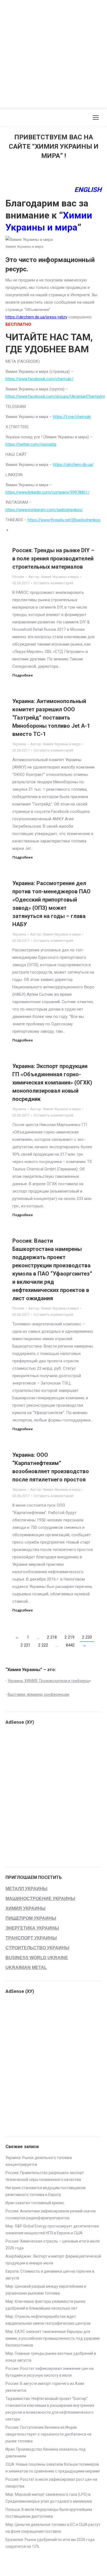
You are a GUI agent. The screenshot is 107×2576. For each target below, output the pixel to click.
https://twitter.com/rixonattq (31, 444)
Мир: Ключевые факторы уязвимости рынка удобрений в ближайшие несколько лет (45, 2305)
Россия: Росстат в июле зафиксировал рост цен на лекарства (51, 2483)
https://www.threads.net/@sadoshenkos (64, 520)
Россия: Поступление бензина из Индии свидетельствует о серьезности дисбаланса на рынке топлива (48, 2434)
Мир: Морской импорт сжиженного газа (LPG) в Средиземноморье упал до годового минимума (49, 2498)
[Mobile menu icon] (96, 117)
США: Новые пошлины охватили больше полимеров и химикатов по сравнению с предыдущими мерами (53, 2468)
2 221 (26, 1645)
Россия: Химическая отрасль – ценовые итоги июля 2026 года (53, 2245)
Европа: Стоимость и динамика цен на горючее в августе (50, 2275)
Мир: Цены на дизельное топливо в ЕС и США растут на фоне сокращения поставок (53, 2528)
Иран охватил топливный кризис (35, 2203)
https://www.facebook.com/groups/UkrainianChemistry (55, 396)
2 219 (69, 1637)
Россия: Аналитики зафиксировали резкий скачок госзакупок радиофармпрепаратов (51, 2214)
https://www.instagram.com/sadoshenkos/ (44, 510)
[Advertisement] (54, 53)
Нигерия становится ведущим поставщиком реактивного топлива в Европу (46, 2191)
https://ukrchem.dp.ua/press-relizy (36, 317)
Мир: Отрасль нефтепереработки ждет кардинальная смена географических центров (48, 2320)
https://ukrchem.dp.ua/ (73, 465)
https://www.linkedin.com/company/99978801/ (47, 492)
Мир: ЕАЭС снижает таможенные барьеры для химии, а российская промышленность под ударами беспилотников (53, 2338)
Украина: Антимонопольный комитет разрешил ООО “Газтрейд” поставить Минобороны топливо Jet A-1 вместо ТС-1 (51, 718)
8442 (70, 1645)
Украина (19, 744)
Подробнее (23, 675)
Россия (18, 577)
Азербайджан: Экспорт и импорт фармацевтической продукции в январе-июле (53, 2260)
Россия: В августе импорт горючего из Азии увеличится (45, 2387)
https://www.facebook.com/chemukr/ (39, 379)
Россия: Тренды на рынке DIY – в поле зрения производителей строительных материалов (53, 559)
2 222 (43, 1645)
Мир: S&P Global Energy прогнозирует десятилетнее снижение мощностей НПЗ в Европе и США (52, 2230)
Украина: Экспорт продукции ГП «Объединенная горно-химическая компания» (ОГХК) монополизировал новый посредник (52, 1083)
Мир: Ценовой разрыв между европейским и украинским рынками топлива (46, 2290)
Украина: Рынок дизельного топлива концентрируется (39, 2161)
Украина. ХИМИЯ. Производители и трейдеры (48, 1681)
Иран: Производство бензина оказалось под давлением (46, 2453)
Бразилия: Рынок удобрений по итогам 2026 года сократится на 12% (50, 2543)
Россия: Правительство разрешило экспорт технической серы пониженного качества (45, 2176)
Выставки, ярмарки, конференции (38, 1694)
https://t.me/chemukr (72, 417)
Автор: (54, 577)
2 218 (52, 1637)
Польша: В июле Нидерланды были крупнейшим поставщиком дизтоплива (49, 2513)
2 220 (87, 1637)
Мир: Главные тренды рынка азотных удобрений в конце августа (51, 2357)
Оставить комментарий (53, 583)
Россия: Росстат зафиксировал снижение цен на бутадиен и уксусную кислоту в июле (50, 2372)
